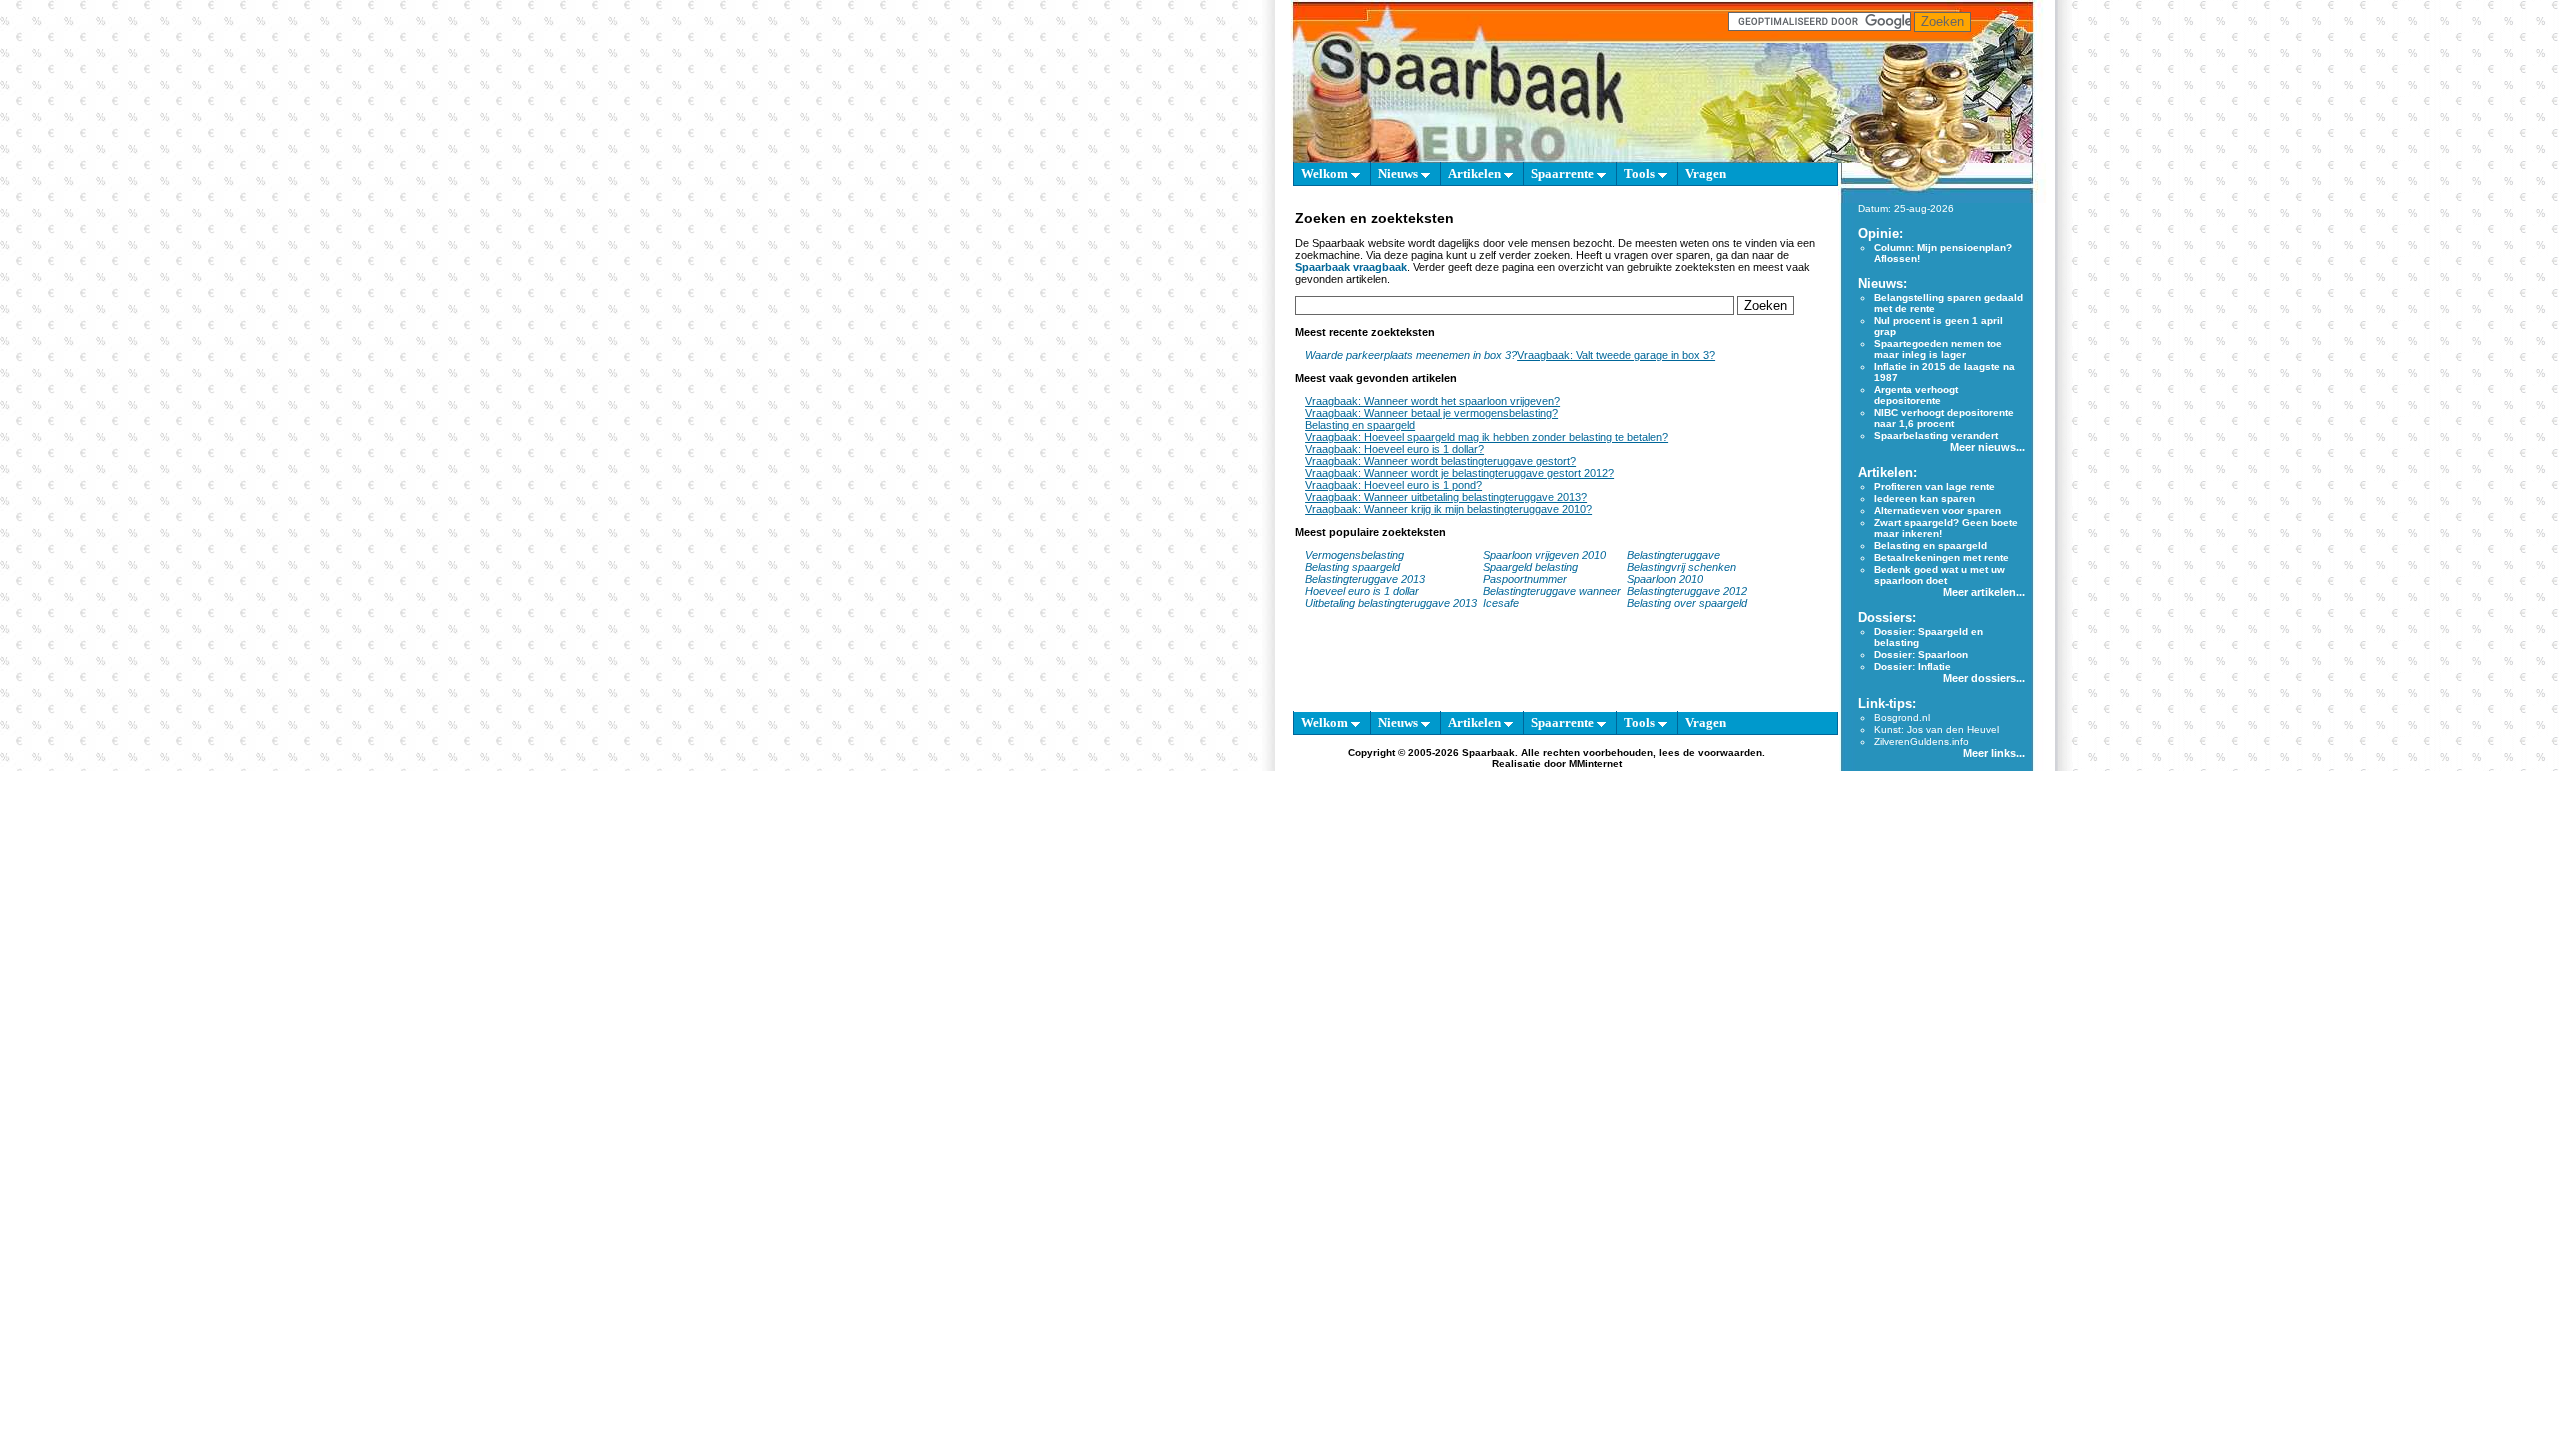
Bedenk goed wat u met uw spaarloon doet (1939, 575)
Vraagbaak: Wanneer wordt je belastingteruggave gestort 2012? (1459, 473)
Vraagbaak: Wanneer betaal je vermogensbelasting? (1431, 413)
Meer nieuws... (1987, 447)
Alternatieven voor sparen (1937, 510)
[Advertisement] (1200, 480)
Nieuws (1399, 173)
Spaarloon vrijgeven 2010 (1544, 555)
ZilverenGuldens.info (1921, 741)
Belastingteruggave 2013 (1365, 579)
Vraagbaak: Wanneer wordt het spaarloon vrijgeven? (1432, 401)
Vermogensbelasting (1354, 555)
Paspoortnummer (1525, 579)
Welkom (1326, 173)
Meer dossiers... (1984, 678)
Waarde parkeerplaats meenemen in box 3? (1411, 355)
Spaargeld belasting (1530, 567)
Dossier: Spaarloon (1921, 654)
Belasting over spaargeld (1687, 603)
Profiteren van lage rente (1934, 486)
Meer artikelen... (1984, 592)
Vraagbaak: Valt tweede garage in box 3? (1616, 355)
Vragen (1705, 173)
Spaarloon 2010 (1666, 579)
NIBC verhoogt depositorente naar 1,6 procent (1944, 418)
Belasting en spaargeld (1360, 425)
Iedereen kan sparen (1924, 498)
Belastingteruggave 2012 (1687, 591)
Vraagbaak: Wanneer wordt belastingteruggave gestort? (1440, 461)
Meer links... (1994, 753)
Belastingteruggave (1673, 555)
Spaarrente (1564, 173)
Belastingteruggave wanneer (1552, 591)
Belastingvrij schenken (1681, 567)
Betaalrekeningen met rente (1941, 557)
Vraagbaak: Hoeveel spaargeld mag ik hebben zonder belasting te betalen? (1486, 437)
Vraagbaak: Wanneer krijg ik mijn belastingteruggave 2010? (1448, 509)
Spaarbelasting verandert (1936, 435)
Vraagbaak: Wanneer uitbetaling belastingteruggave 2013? (1446, 497)
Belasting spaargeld (1352, 567)
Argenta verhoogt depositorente (1916, 395)
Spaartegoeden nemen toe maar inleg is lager (1938, 349)
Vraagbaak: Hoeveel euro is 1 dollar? (1394, 449)
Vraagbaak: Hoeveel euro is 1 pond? (1393, 485)
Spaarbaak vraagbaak (1351, 267)
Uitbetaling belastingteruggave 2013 (1391, 603)
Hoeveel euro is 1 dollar (1362, 591)
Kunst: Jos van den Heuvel (1936, 729)
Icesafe (1501, 603)
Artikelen (1476, 173)
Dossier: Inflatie (1912, 666)
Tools (1641, 173)
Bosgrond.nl (1902, 717)
